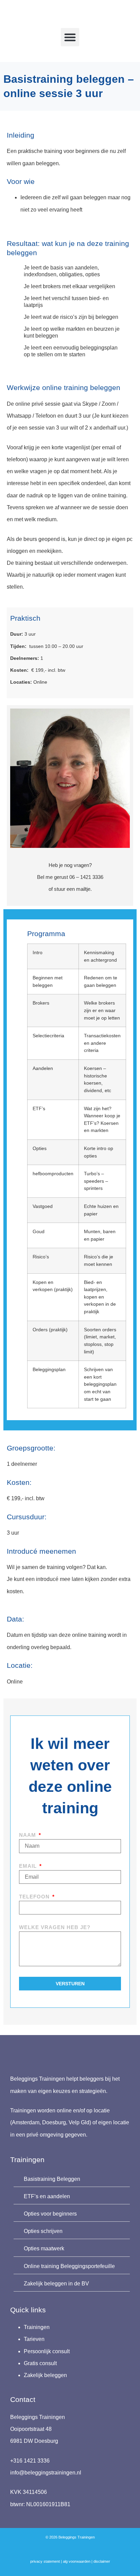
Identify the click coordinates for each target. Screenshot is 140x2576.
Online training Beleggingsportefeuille (69, 2266)
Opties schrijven (43, 2231)
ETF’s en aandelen (47, 2196)
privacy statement (45, 2561)
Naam (28, 1835)
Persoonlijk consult (47, 2351)
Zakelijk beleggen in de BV (56, 2284)
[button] (70, 37)
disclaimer (102, 2561)
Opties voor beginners (50, 2214)
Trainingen (37, 2327)
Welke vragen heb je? (55, 1927)
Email (29, 1866)
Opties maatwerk (44, 2248)
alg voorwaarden (77, 2561)
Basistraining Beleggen (52, 2179)
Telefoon (35, 1897)
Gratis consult (40, 2363)
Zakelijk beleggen (45, 2375)
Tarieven (34, 2339)
